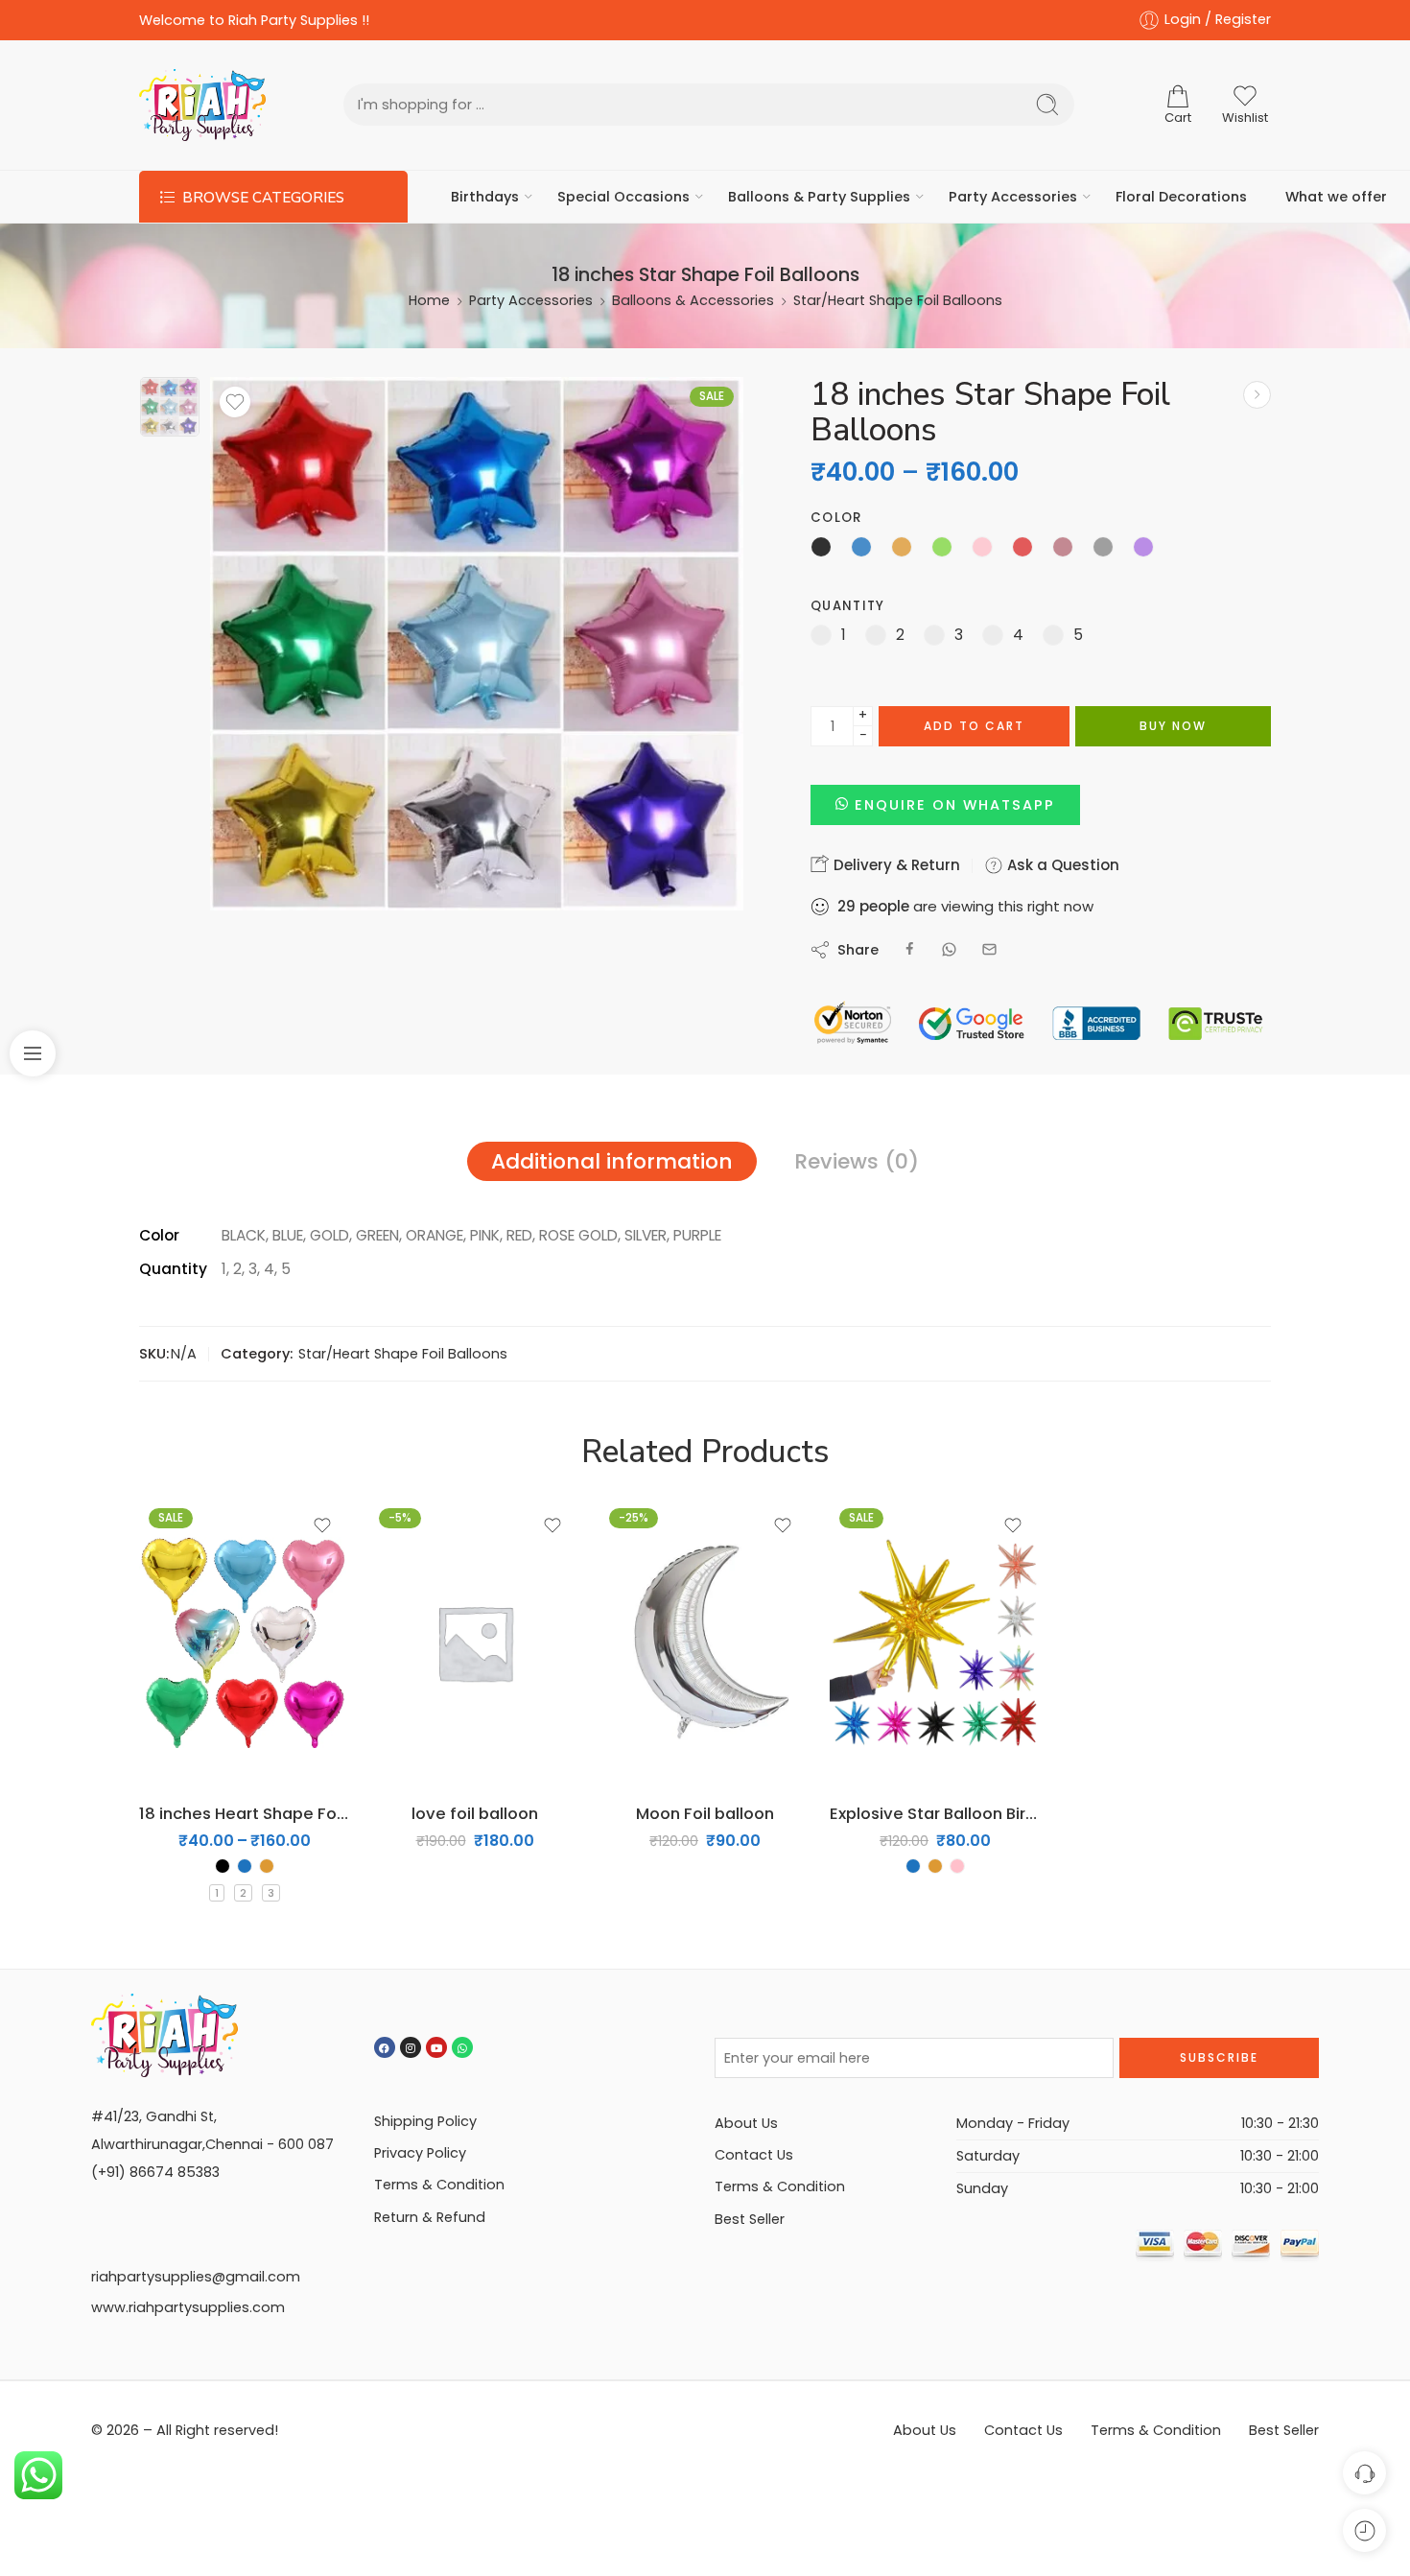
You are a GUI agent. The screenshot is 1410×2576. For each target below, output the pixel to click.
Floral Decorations (1181, 197)
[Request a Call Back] (1364, 2473)
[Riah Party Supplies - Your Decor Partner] (203, 105)
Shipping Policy (425, 2121)
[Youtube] (436, 2047)
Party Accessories (1013, 197)
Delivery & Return (895, 865)
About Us (746, 2123)
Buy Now (1173, 726)
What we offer (1336, 197)
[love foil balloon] (475, 1642)
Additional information (612, 1161)
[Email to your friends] (989, 949)
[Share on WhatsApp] (949, 949)
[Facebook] (385, 2047)
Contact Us (754, 2155)
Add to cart (974, 726)
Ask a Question (1061, 865)
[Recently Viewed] (1364, 2530)
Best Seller (750, 2219)
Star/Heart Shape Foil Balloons (898, 300)
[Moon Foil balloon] (705, 1642)
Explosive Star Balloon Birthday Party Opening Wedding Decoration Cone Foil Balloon (935, 1813)
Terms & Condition (439, 2185)
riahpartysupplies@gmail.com (196, 2277)
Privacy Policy (420, 2153)
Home (429, 300)
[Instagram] (411, 2047)
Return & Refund (430, 2217)
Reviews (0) (857, 1161)
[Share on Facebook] (910, 949)
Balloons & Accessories (693, 300)
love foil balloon (475, 1813)
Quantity (848, 606)
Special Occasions (623, 197)
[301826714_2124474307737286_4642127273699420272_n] (170, 407)
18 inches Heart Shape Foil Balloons (245, 1813)
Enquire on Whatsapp (955, 805)
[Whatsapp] (462, 2047)
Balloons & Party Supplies (819, 197)
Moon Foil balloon (705, 1813)
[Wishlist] (235, 402)
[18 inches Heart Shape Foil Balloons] (1257, 395)
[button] (945, 805)
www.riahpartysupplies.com (188, 2307)
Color (836, 518)
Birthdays (485, 197)
